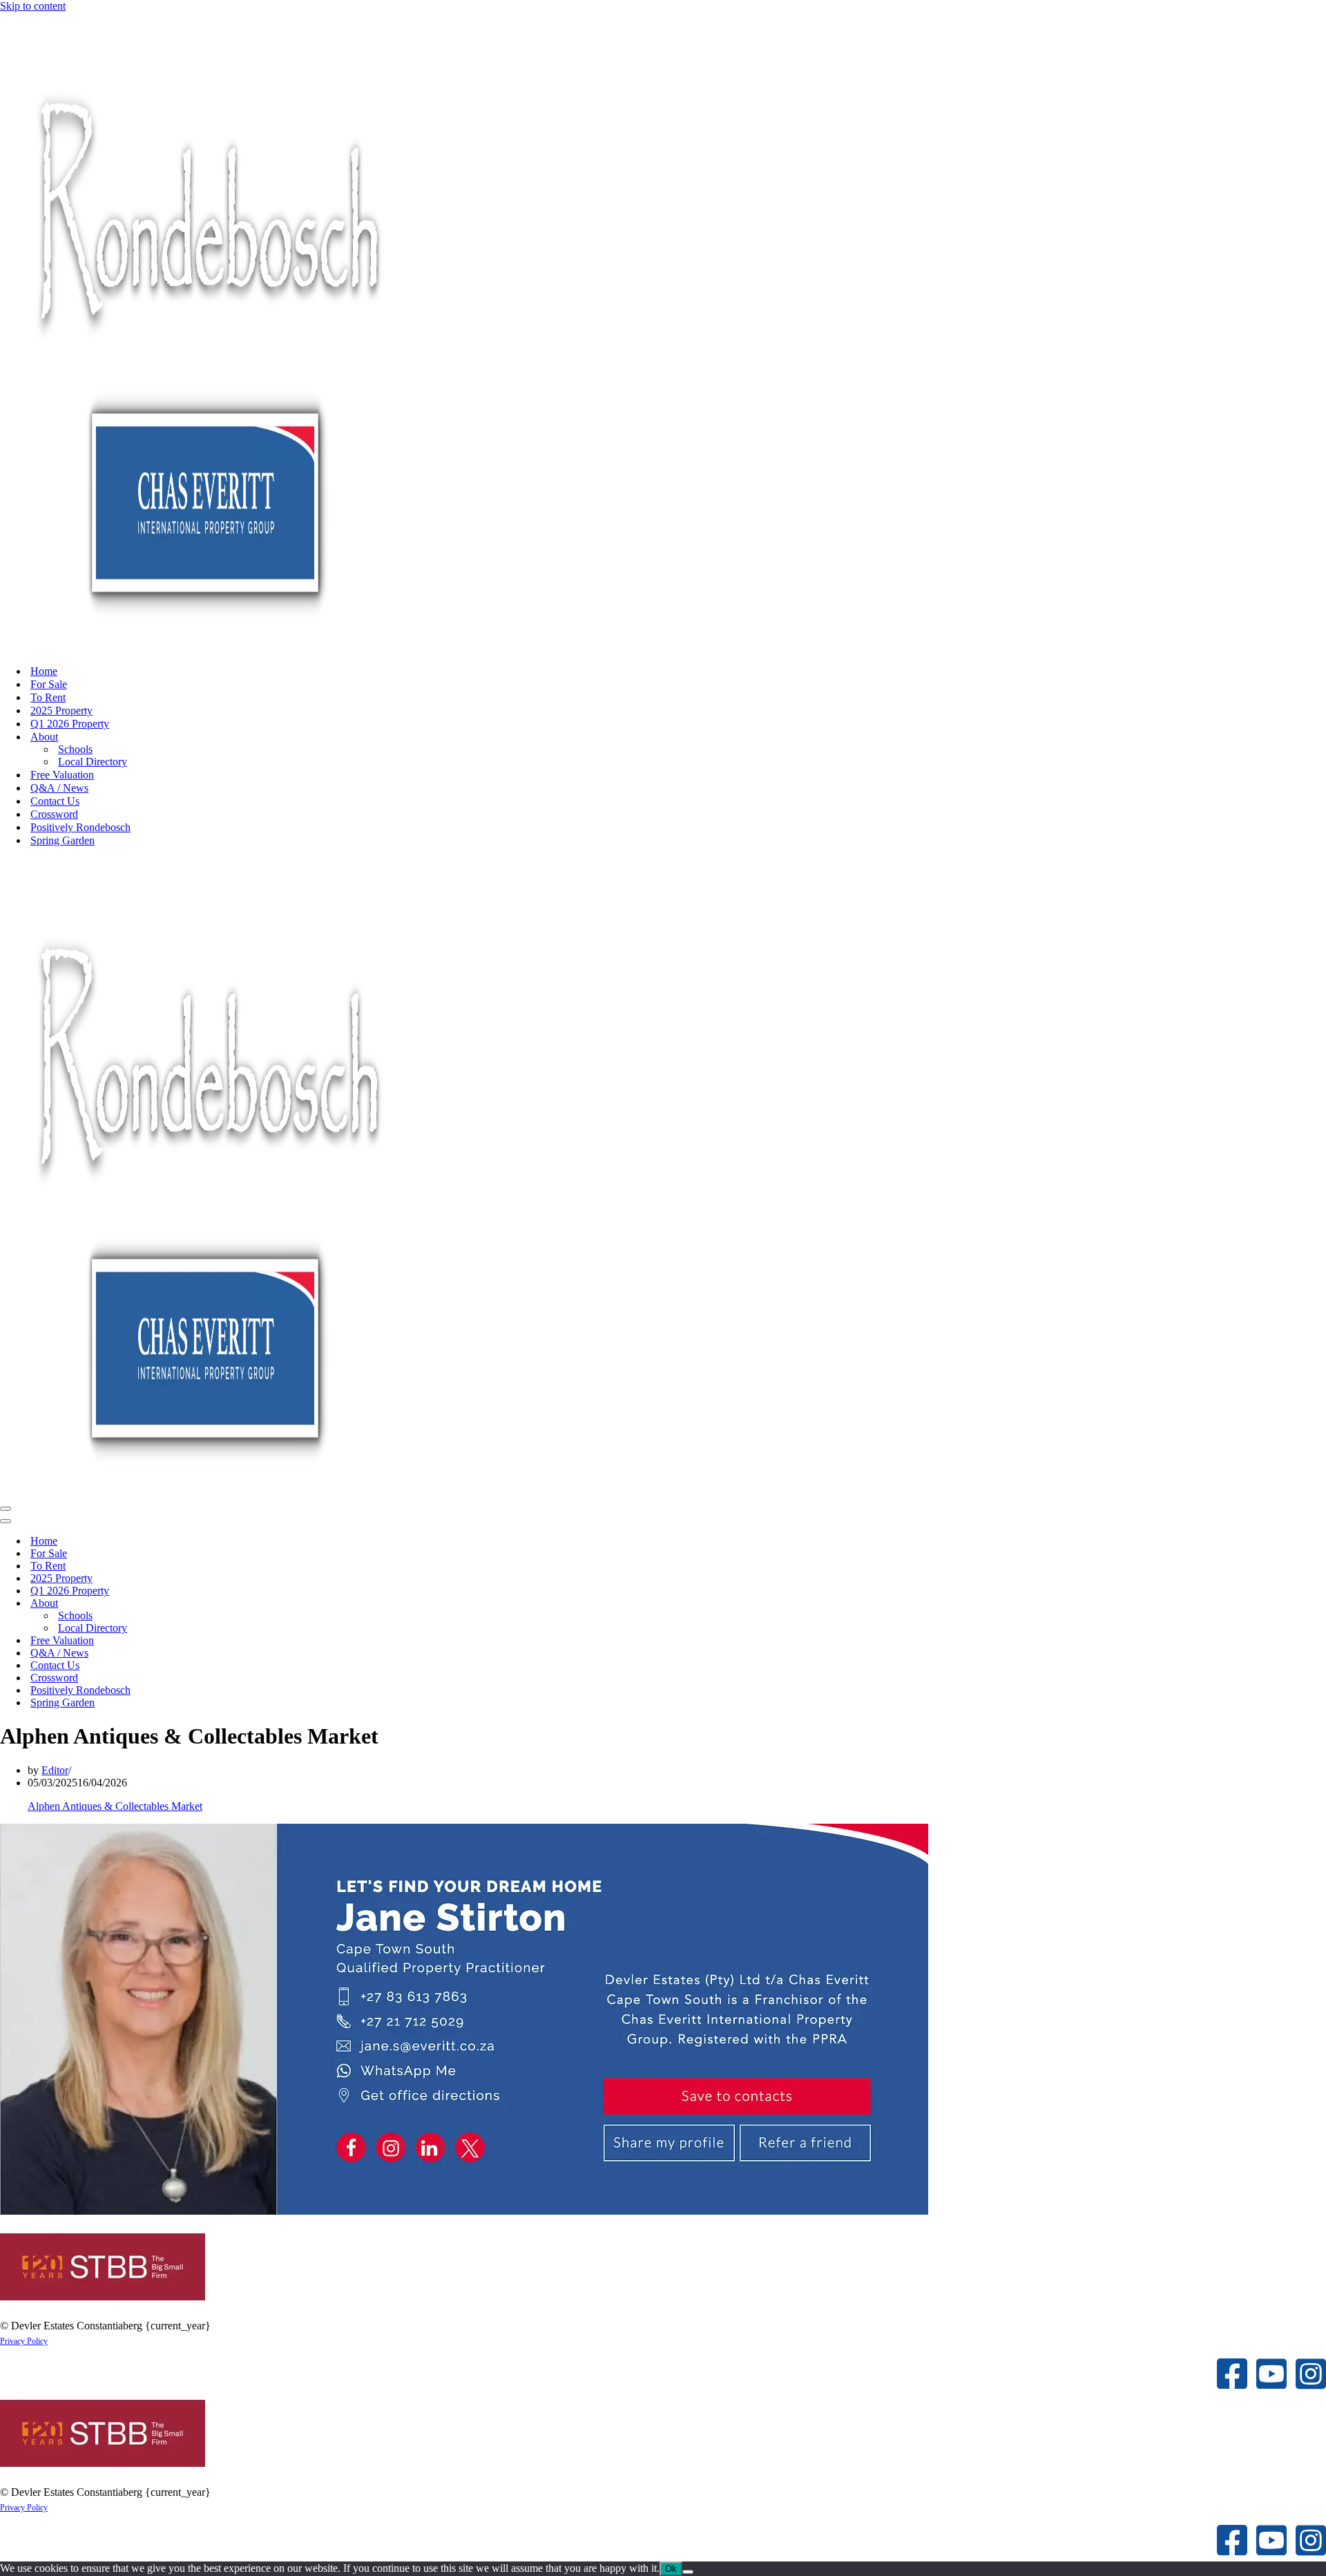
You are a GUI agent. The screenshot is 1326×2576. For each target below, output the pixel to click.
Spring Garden (63, 840)
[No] (688, 2572)
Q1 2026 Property (70, 724)
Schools (75, 749)
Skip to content (33, 6)
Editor (55, 1770)
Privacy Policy (24, 2341)
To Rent (48, 697)
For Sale (49, 684)
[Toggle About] (242, 1604)
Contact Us (55, 801)
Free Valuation (62, 775)
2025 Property (61, 710)
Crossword (54, 814)
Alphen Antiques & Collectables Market (115, 1806)
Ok (671, 2569)
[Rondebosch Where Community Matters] (207, 647)
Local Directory (93, 762)
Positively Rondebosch (80, 827)
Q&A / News (59, 788)
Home (44, 671)
